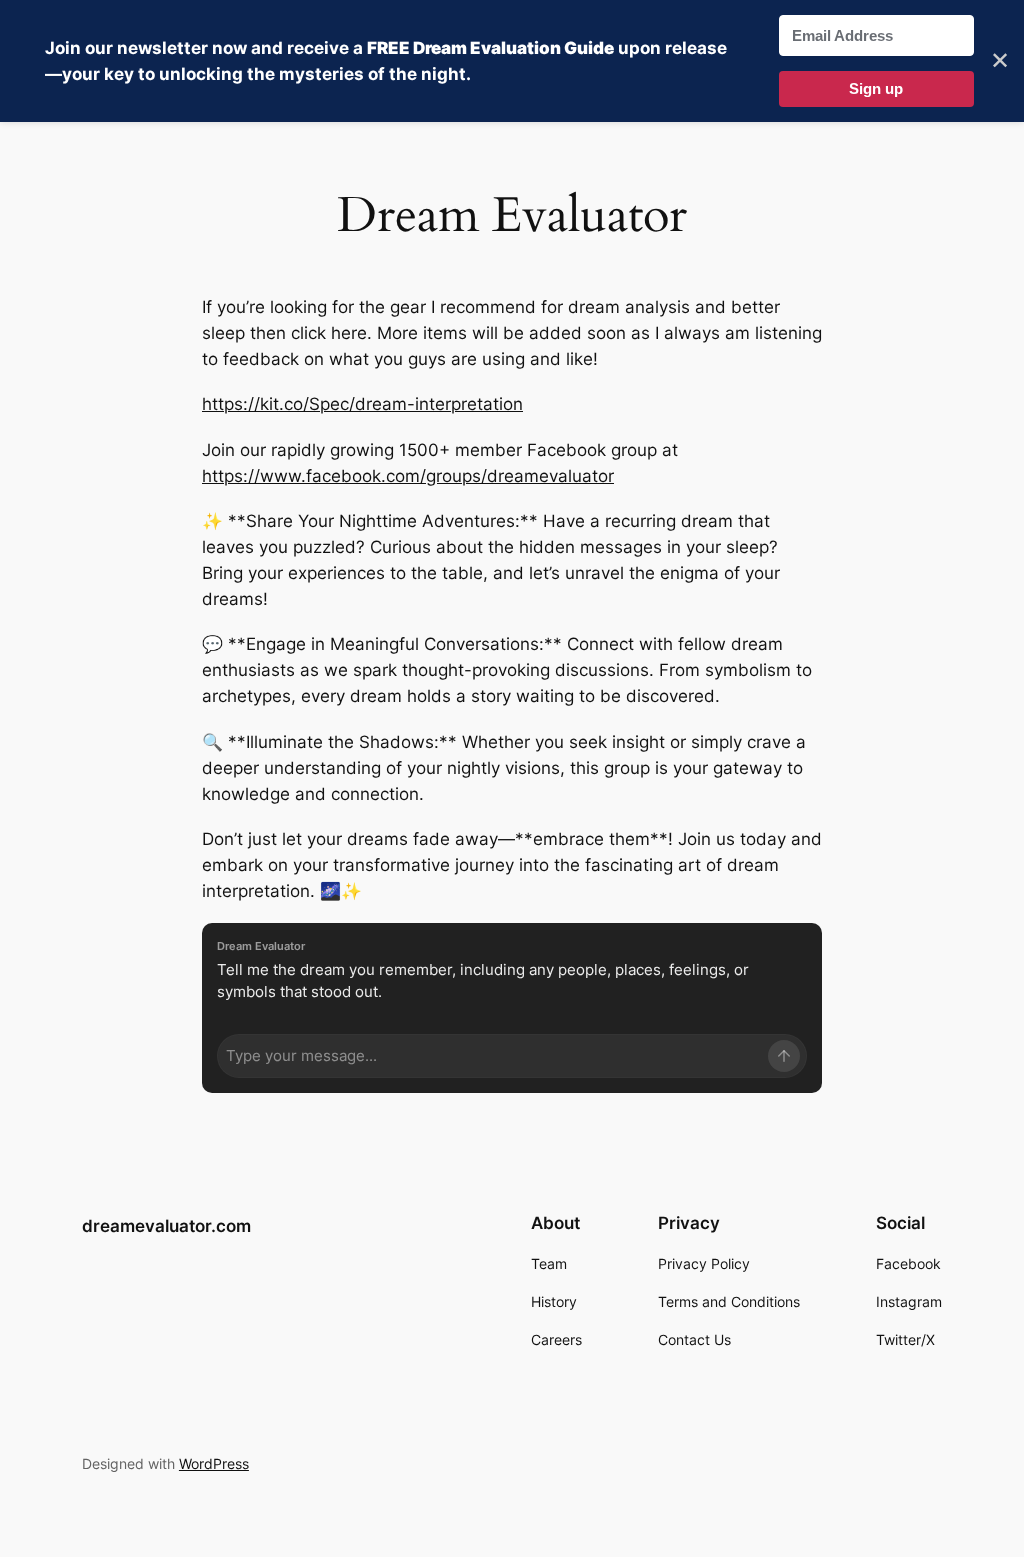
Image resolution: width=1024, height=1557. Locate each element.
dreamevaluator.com (166, 1226)
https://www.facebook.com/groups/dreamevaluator (408, 476)
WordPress (214, 1463)
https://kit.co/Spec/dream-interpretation (362, 404)
